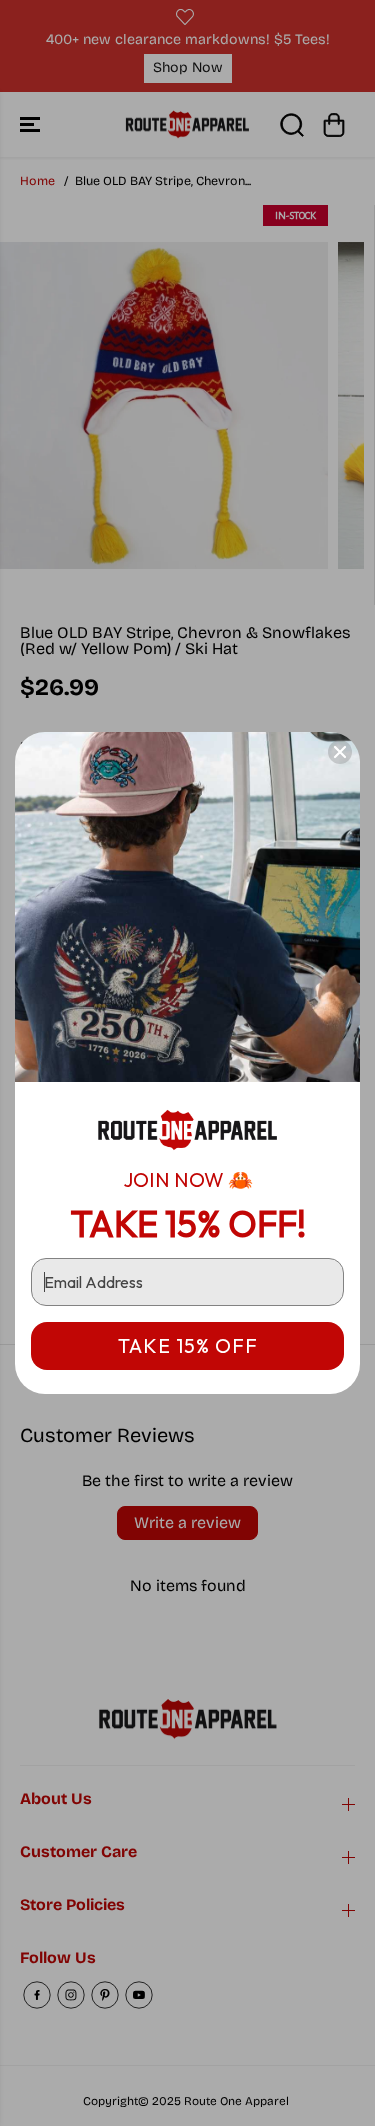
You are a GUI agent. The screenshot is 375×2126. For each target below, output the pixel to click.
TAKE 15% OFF (188, 1345)
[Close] (340, 752)
